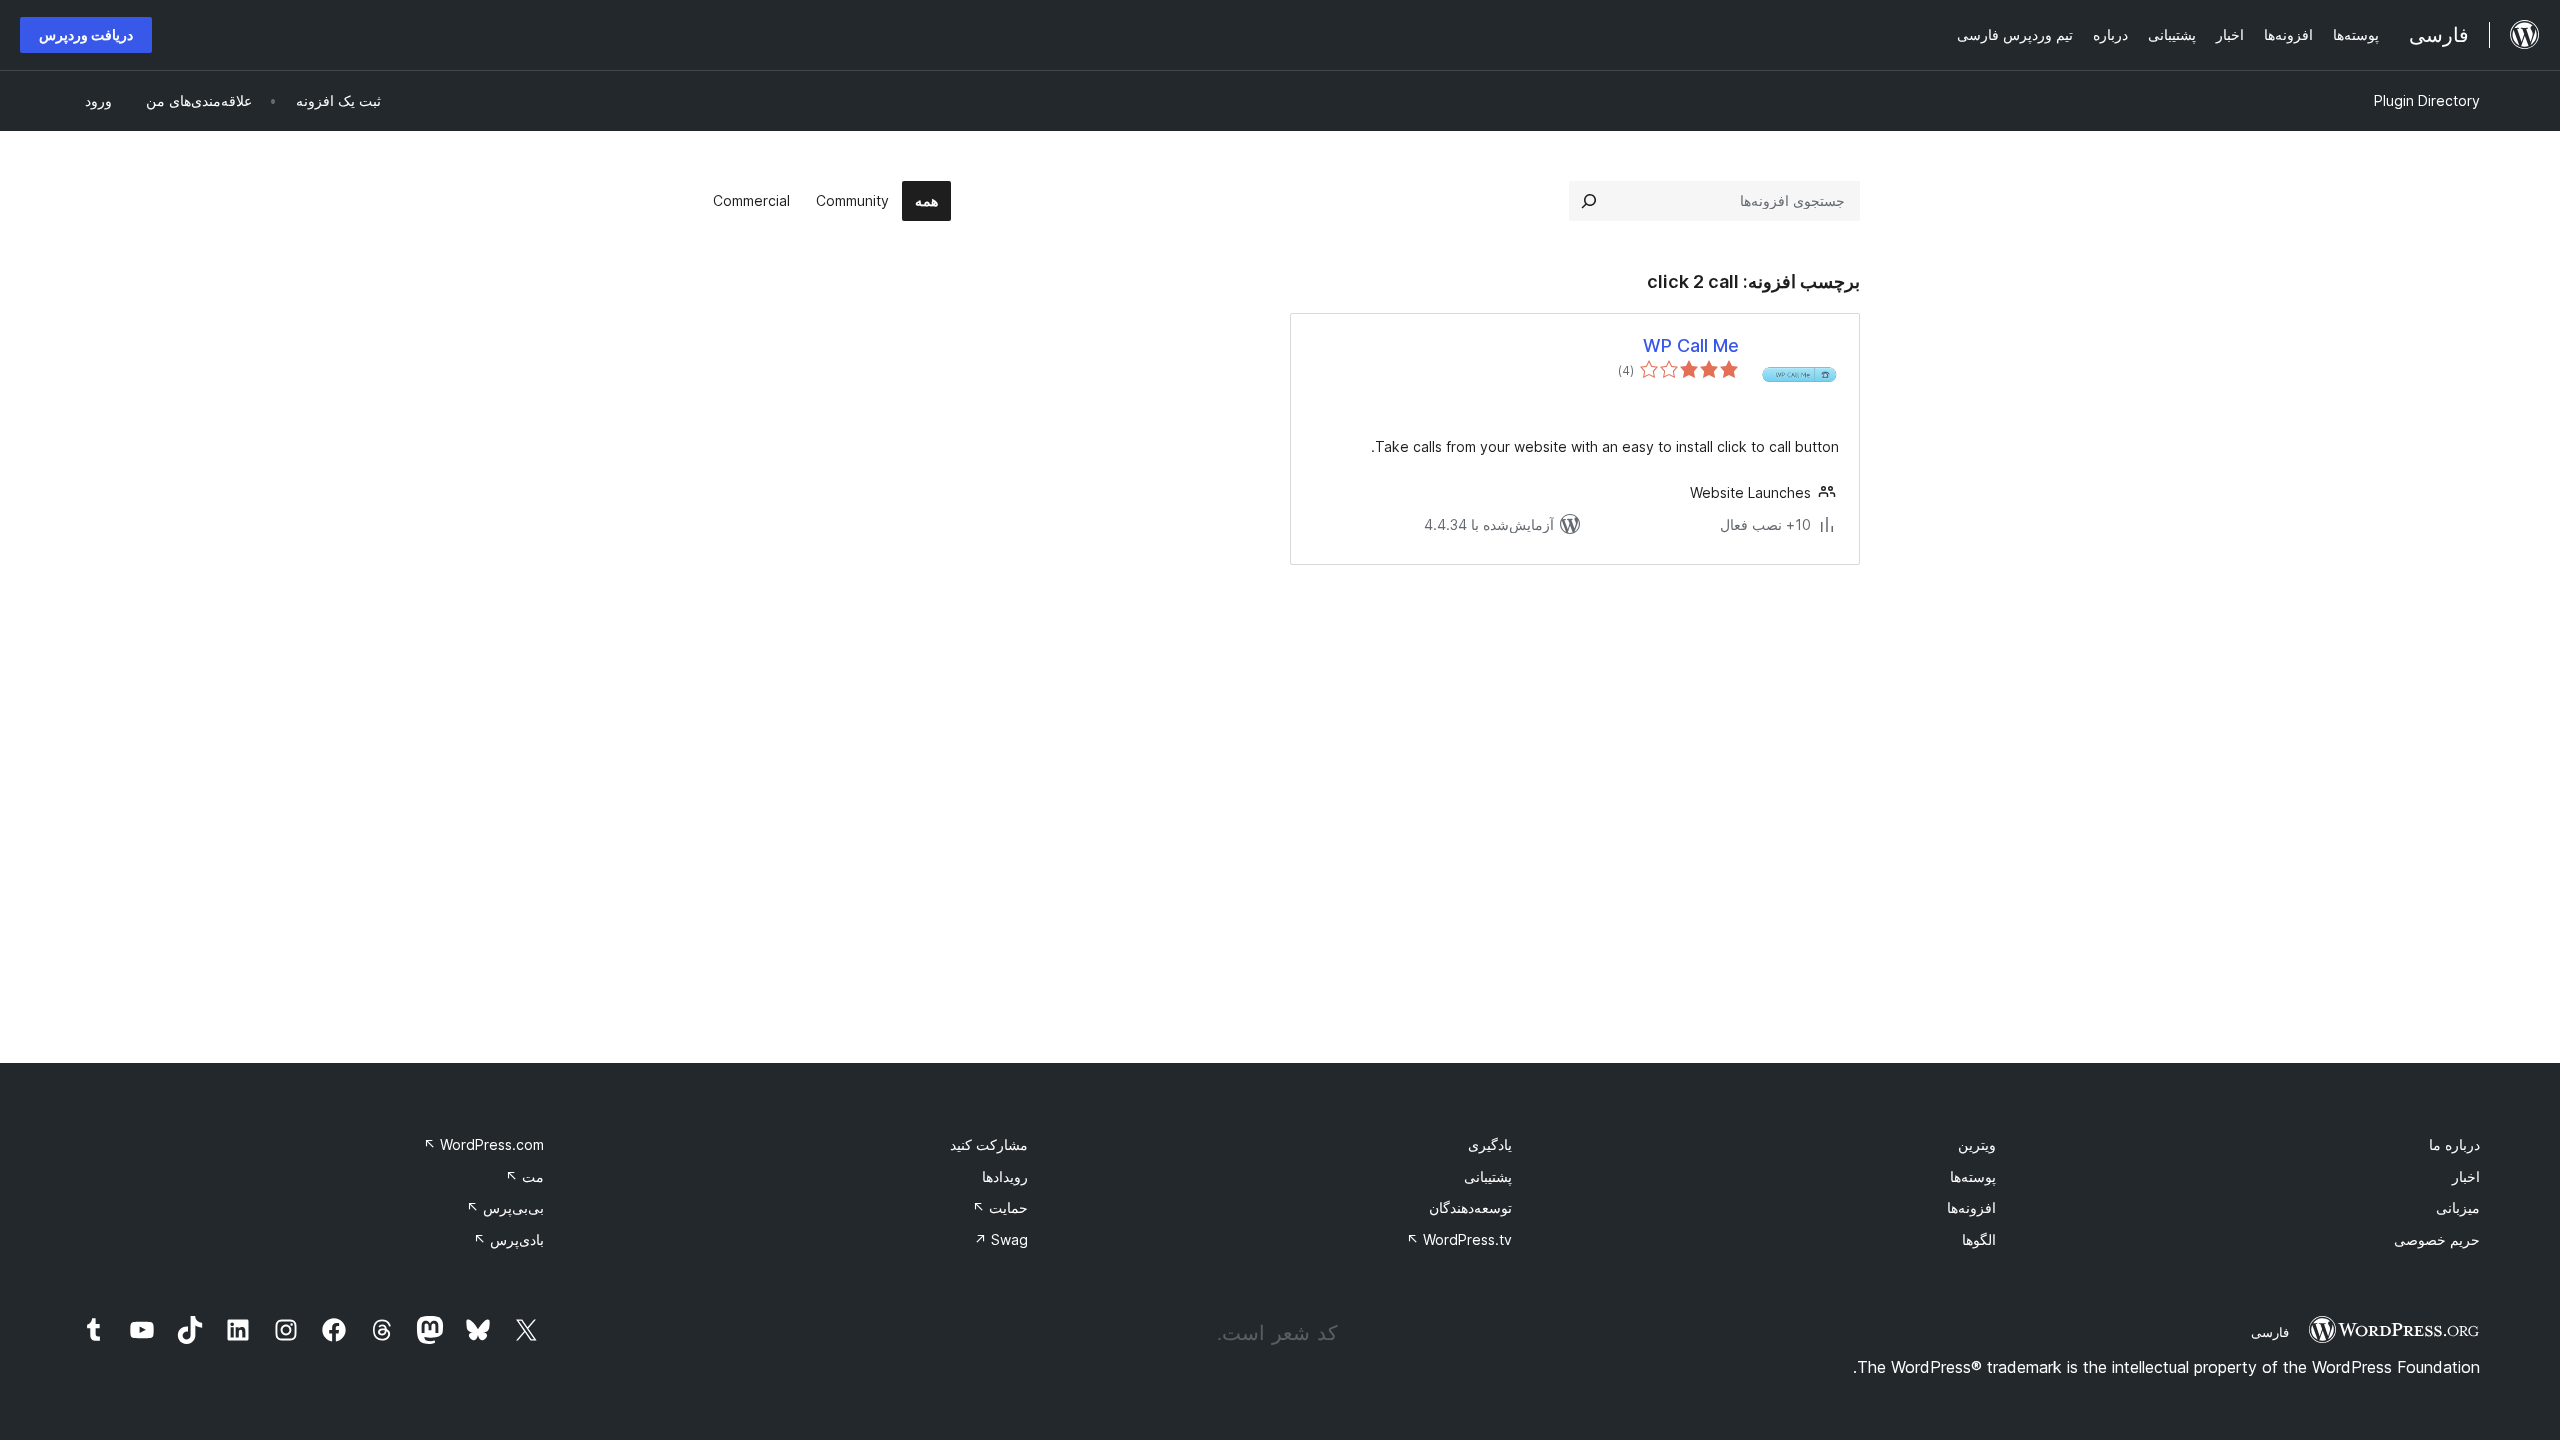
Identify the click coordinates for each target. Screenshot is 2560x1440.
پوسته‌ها (1973, 1176)
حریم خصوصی (2437, 1239)
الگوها (1979, 1239)
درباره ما (2454, 1144)
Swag (1001, 1239)
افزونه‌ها (1971, 1207)
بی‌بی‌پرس (505, 1207)
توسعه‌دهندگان (1470, 1207)
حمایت (1000, 1207)
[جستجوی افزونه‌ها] (1589, 201)
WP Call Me (1691, 345)
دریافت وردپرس (86, 34)
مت (524, 1176)
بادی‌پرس (508, 1239)
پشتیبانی (1488, 1176)
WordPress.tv (1459, 1239)
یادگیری (1490, 1144)
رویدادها (1005, 1176)
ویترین (1977, 1144)
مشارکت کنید (989, 1144)
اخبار (2466, 1176)
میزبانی (2458, 1207)
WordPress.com (483, 1144)
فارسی (2270, 1332)
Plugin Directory (2427, 100)
